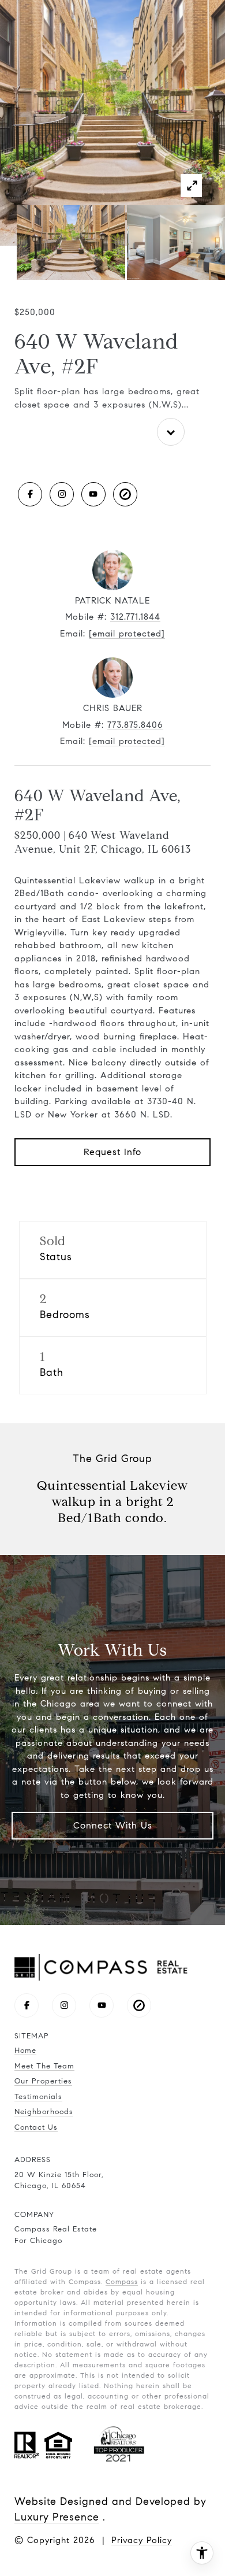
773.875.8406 (135, 725)
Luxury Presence (57, 2517)
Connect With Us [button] (113, 1825)
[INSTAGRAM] (62, 494)
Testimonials (38, 2097)
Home (25, 2051)
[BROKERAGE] (125, 494)
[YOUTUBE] (93, 494)
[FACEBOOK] (30, 494)
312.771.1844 (135, 617)
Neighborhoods (44, 2112)
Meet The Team (44, 2066)
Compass (122, 2281)
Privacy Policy (142, 2540)
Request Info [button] (112, 1152)
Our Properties (43, 2081)
